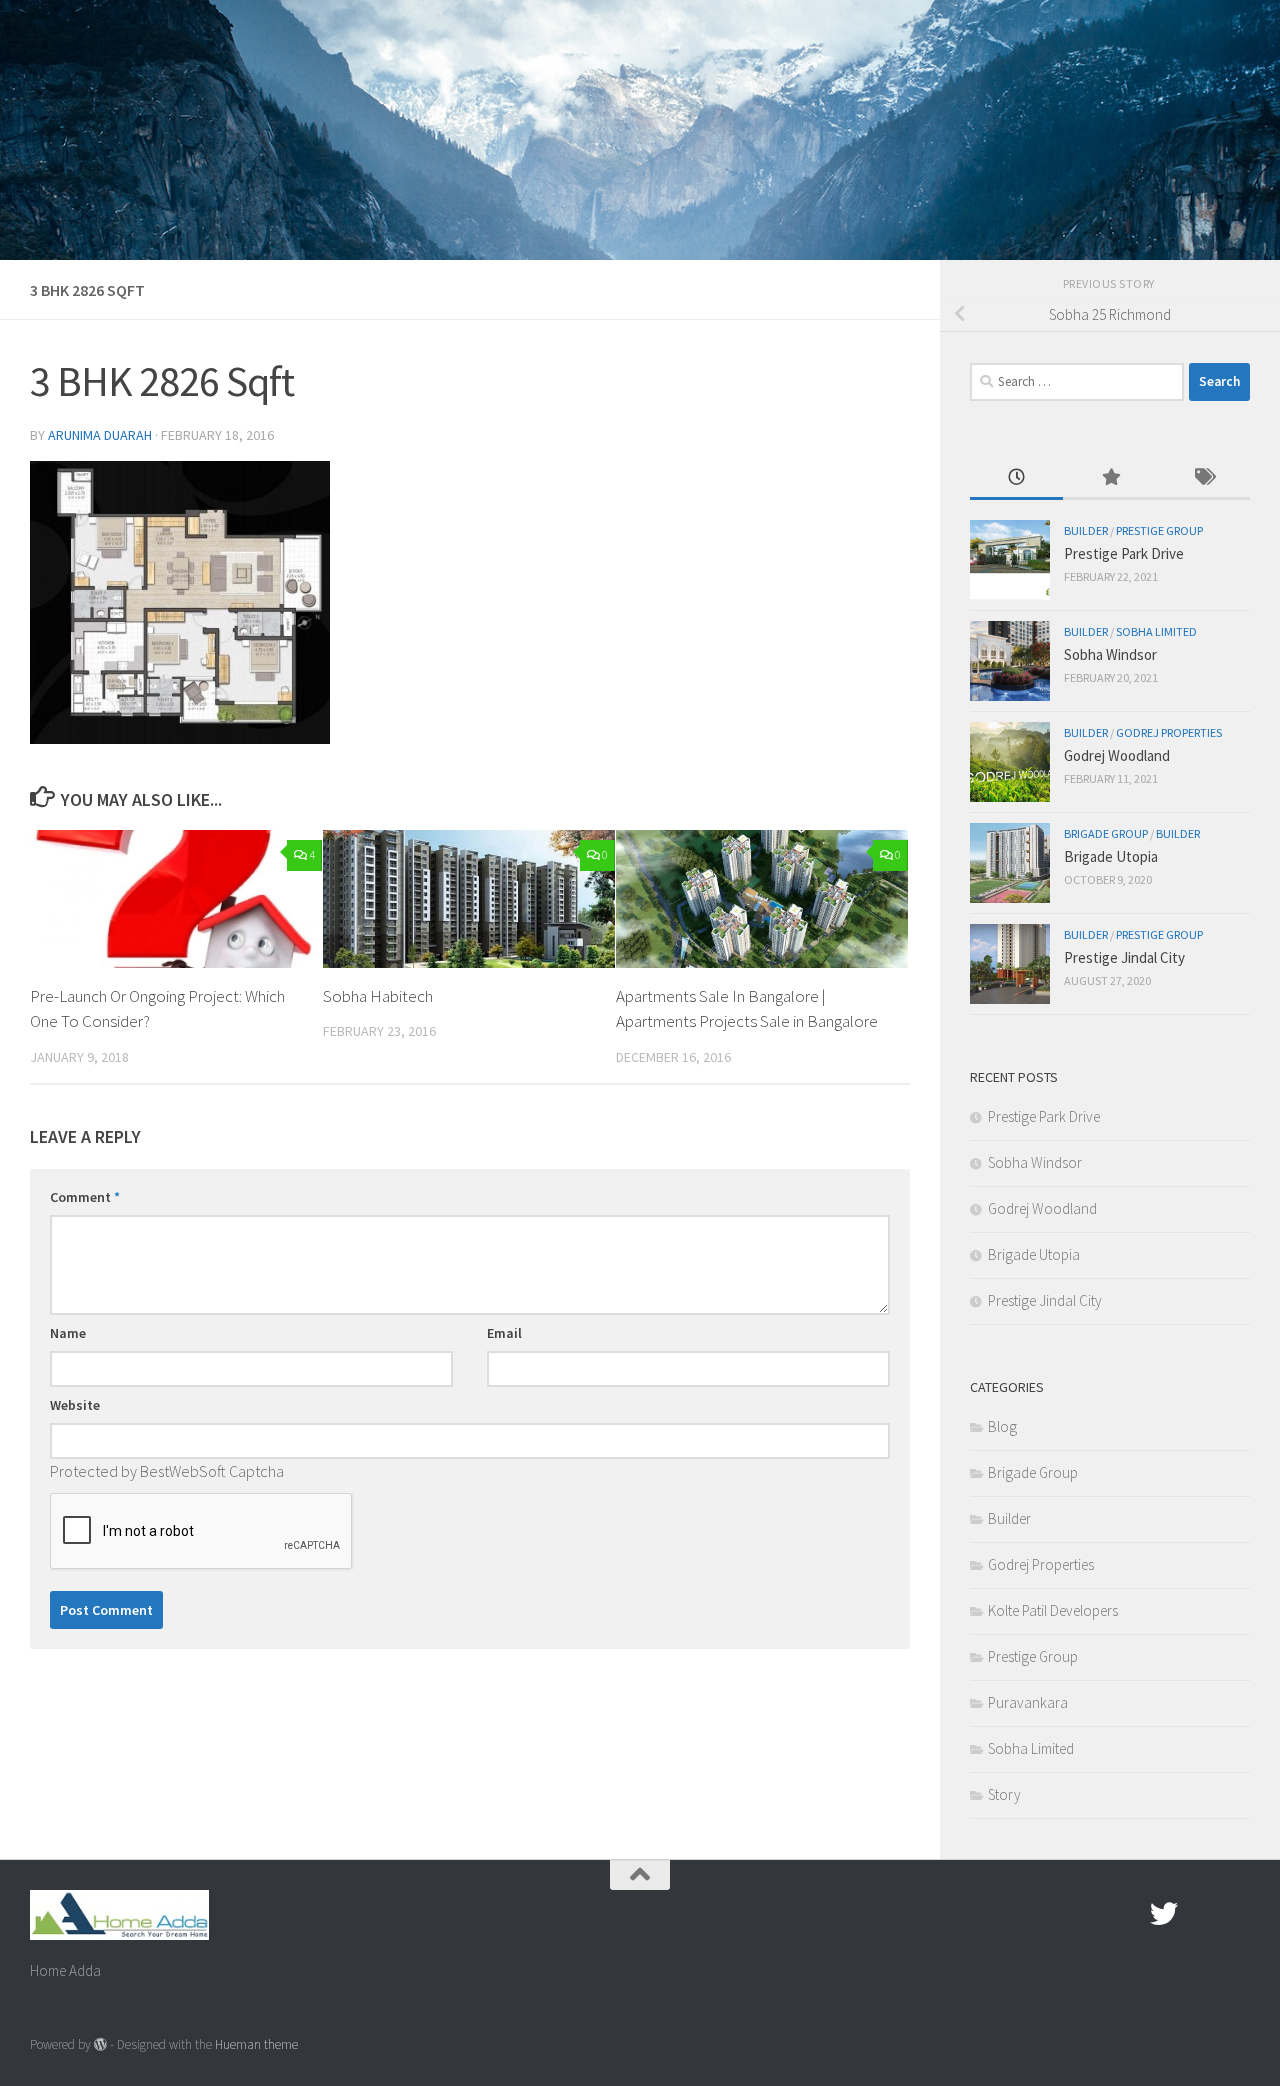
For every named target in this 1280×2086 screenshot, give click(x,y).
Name (68, 1333)
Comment (85, 1197)
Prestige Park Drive (1124, 553)
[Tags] (1203, 478)
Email (504, 1333)
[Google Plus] (1200, 1914)
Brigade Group (1106, 833)
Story (1004, 1794)
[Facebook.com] (1128, 1914)
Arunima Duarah (100, 435)
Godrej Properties (1169, 732)
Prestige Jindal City (1124, 957)
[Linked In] (1236, 1914)
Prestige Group (1159, 530)
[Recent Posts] (1016, 478)
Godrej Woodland (1117, 755)
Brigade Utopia (1111, 856)
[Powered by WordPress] (100, 2044)
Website (75, 1405)
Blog (1002, 1426)
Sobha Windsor (1110, 654)
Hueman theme (256, 2044)
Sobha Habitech (378, 996)
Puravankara (1028, 1702)
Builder (1086, 530)
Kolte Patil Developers (1053, 1610)
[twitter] (1164, 1914)
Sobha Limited (1156, 631)
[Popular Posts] (1109, 478)
